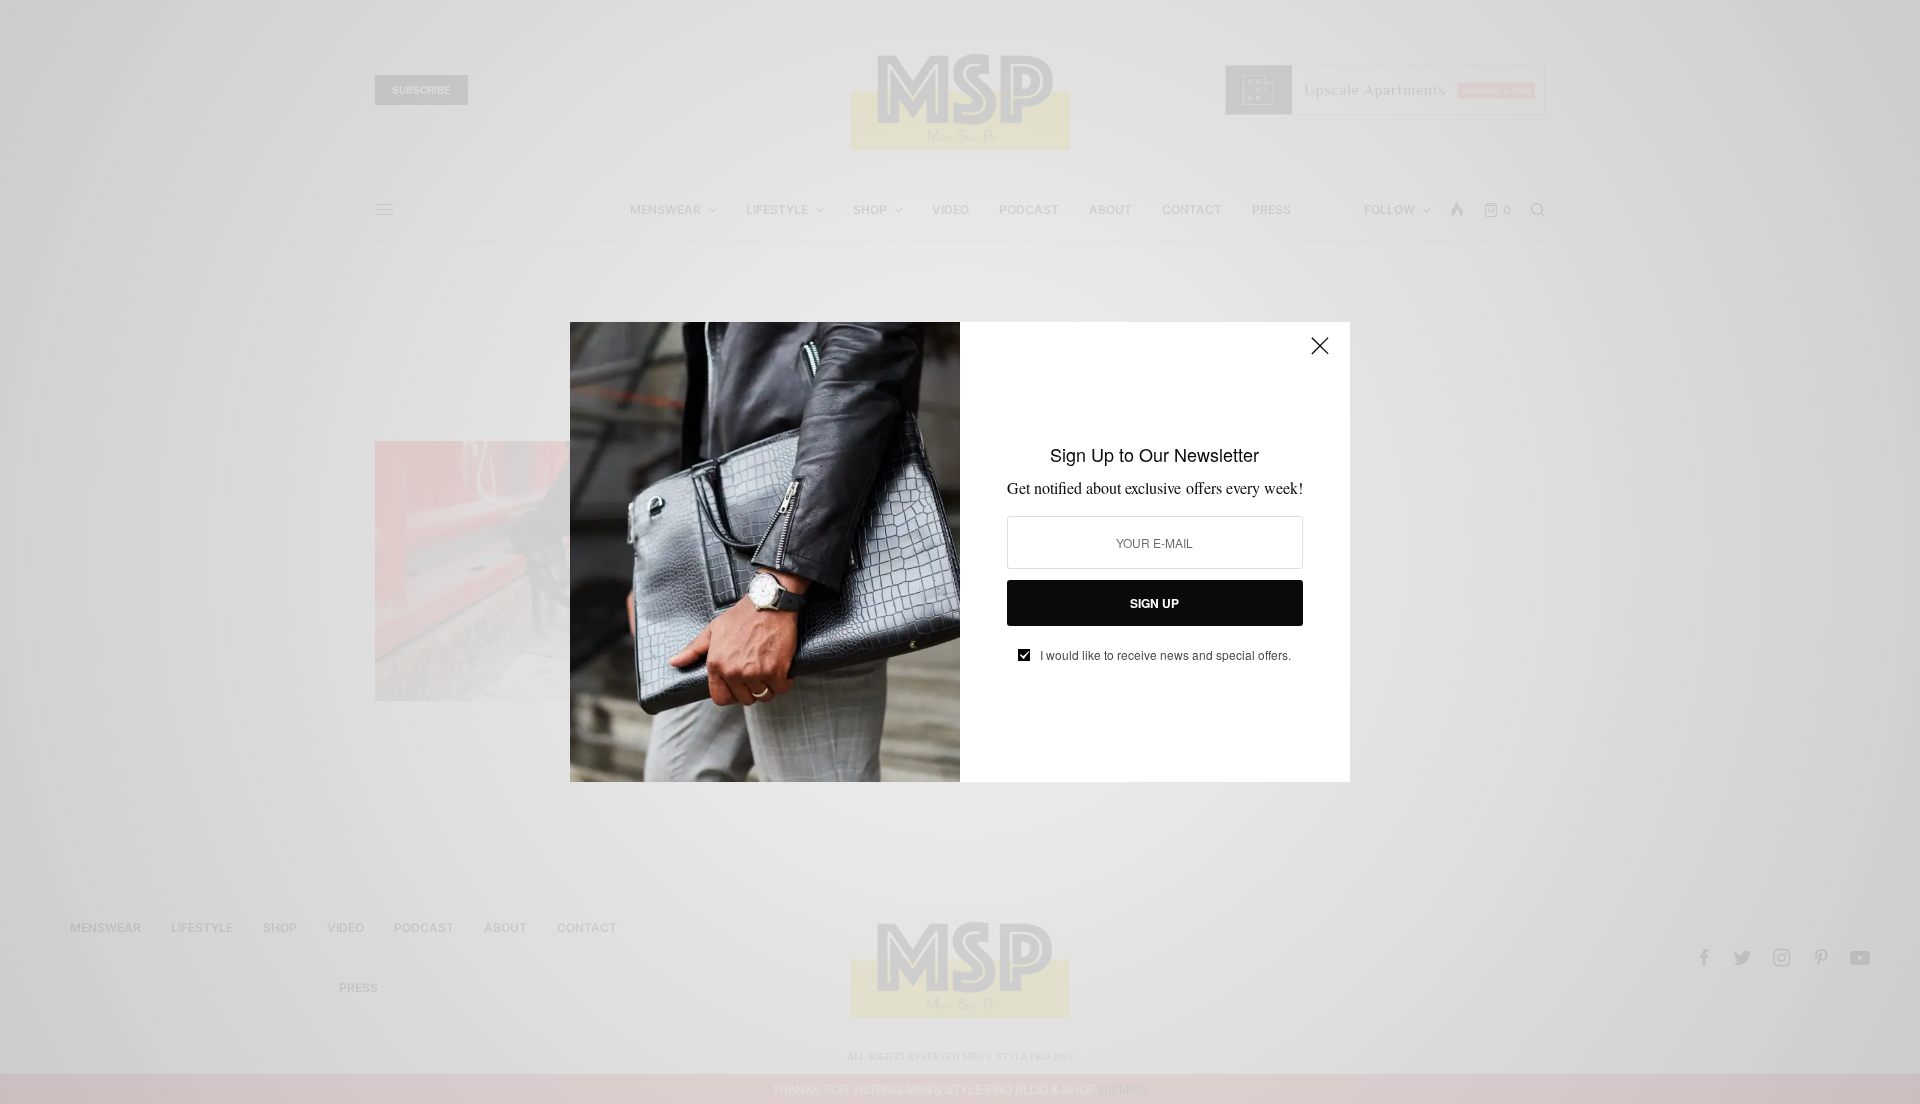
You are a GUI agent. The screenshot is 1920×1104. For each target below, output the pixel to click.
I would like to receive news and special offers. (1165, 655)
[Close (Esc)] (1320, 354)
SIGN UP (1154, 603)
